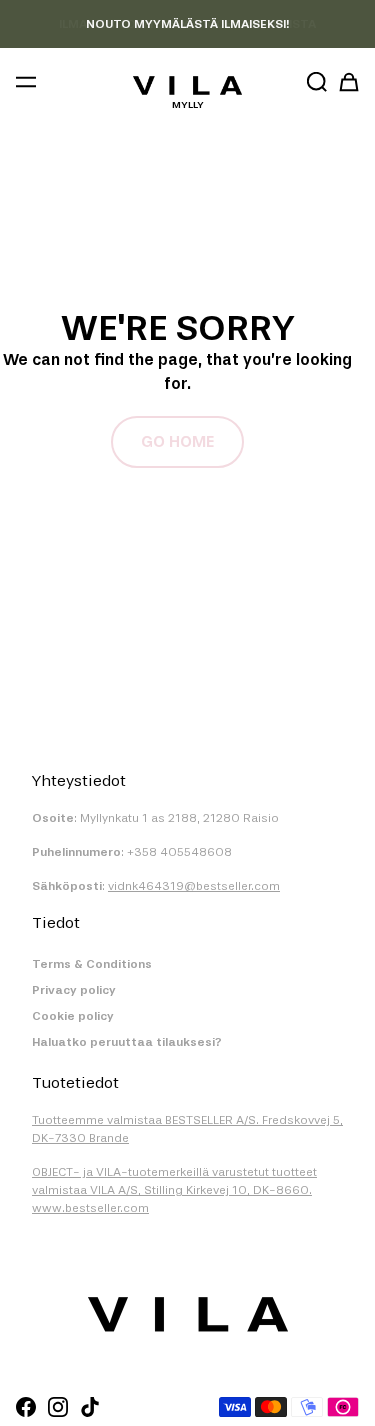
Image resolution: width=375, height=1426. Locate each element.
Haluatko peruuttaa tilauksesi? (127, 1042)
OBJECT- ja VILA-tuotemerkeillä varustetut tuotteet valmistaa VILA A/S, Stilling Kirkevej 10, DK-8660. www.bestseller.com (174, 1190)
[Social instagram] (58, 1407)
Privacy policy (74, 990)
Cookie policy (73, 1016)
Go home (177, 441)
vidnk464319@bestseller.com (194, 886)
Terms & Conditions (92, 964)
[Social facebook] (26, 1407)
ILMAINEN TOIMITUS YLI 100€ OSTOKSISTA (187, 24)
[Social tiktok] (90, 1407)
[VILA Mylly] (187, 85)
